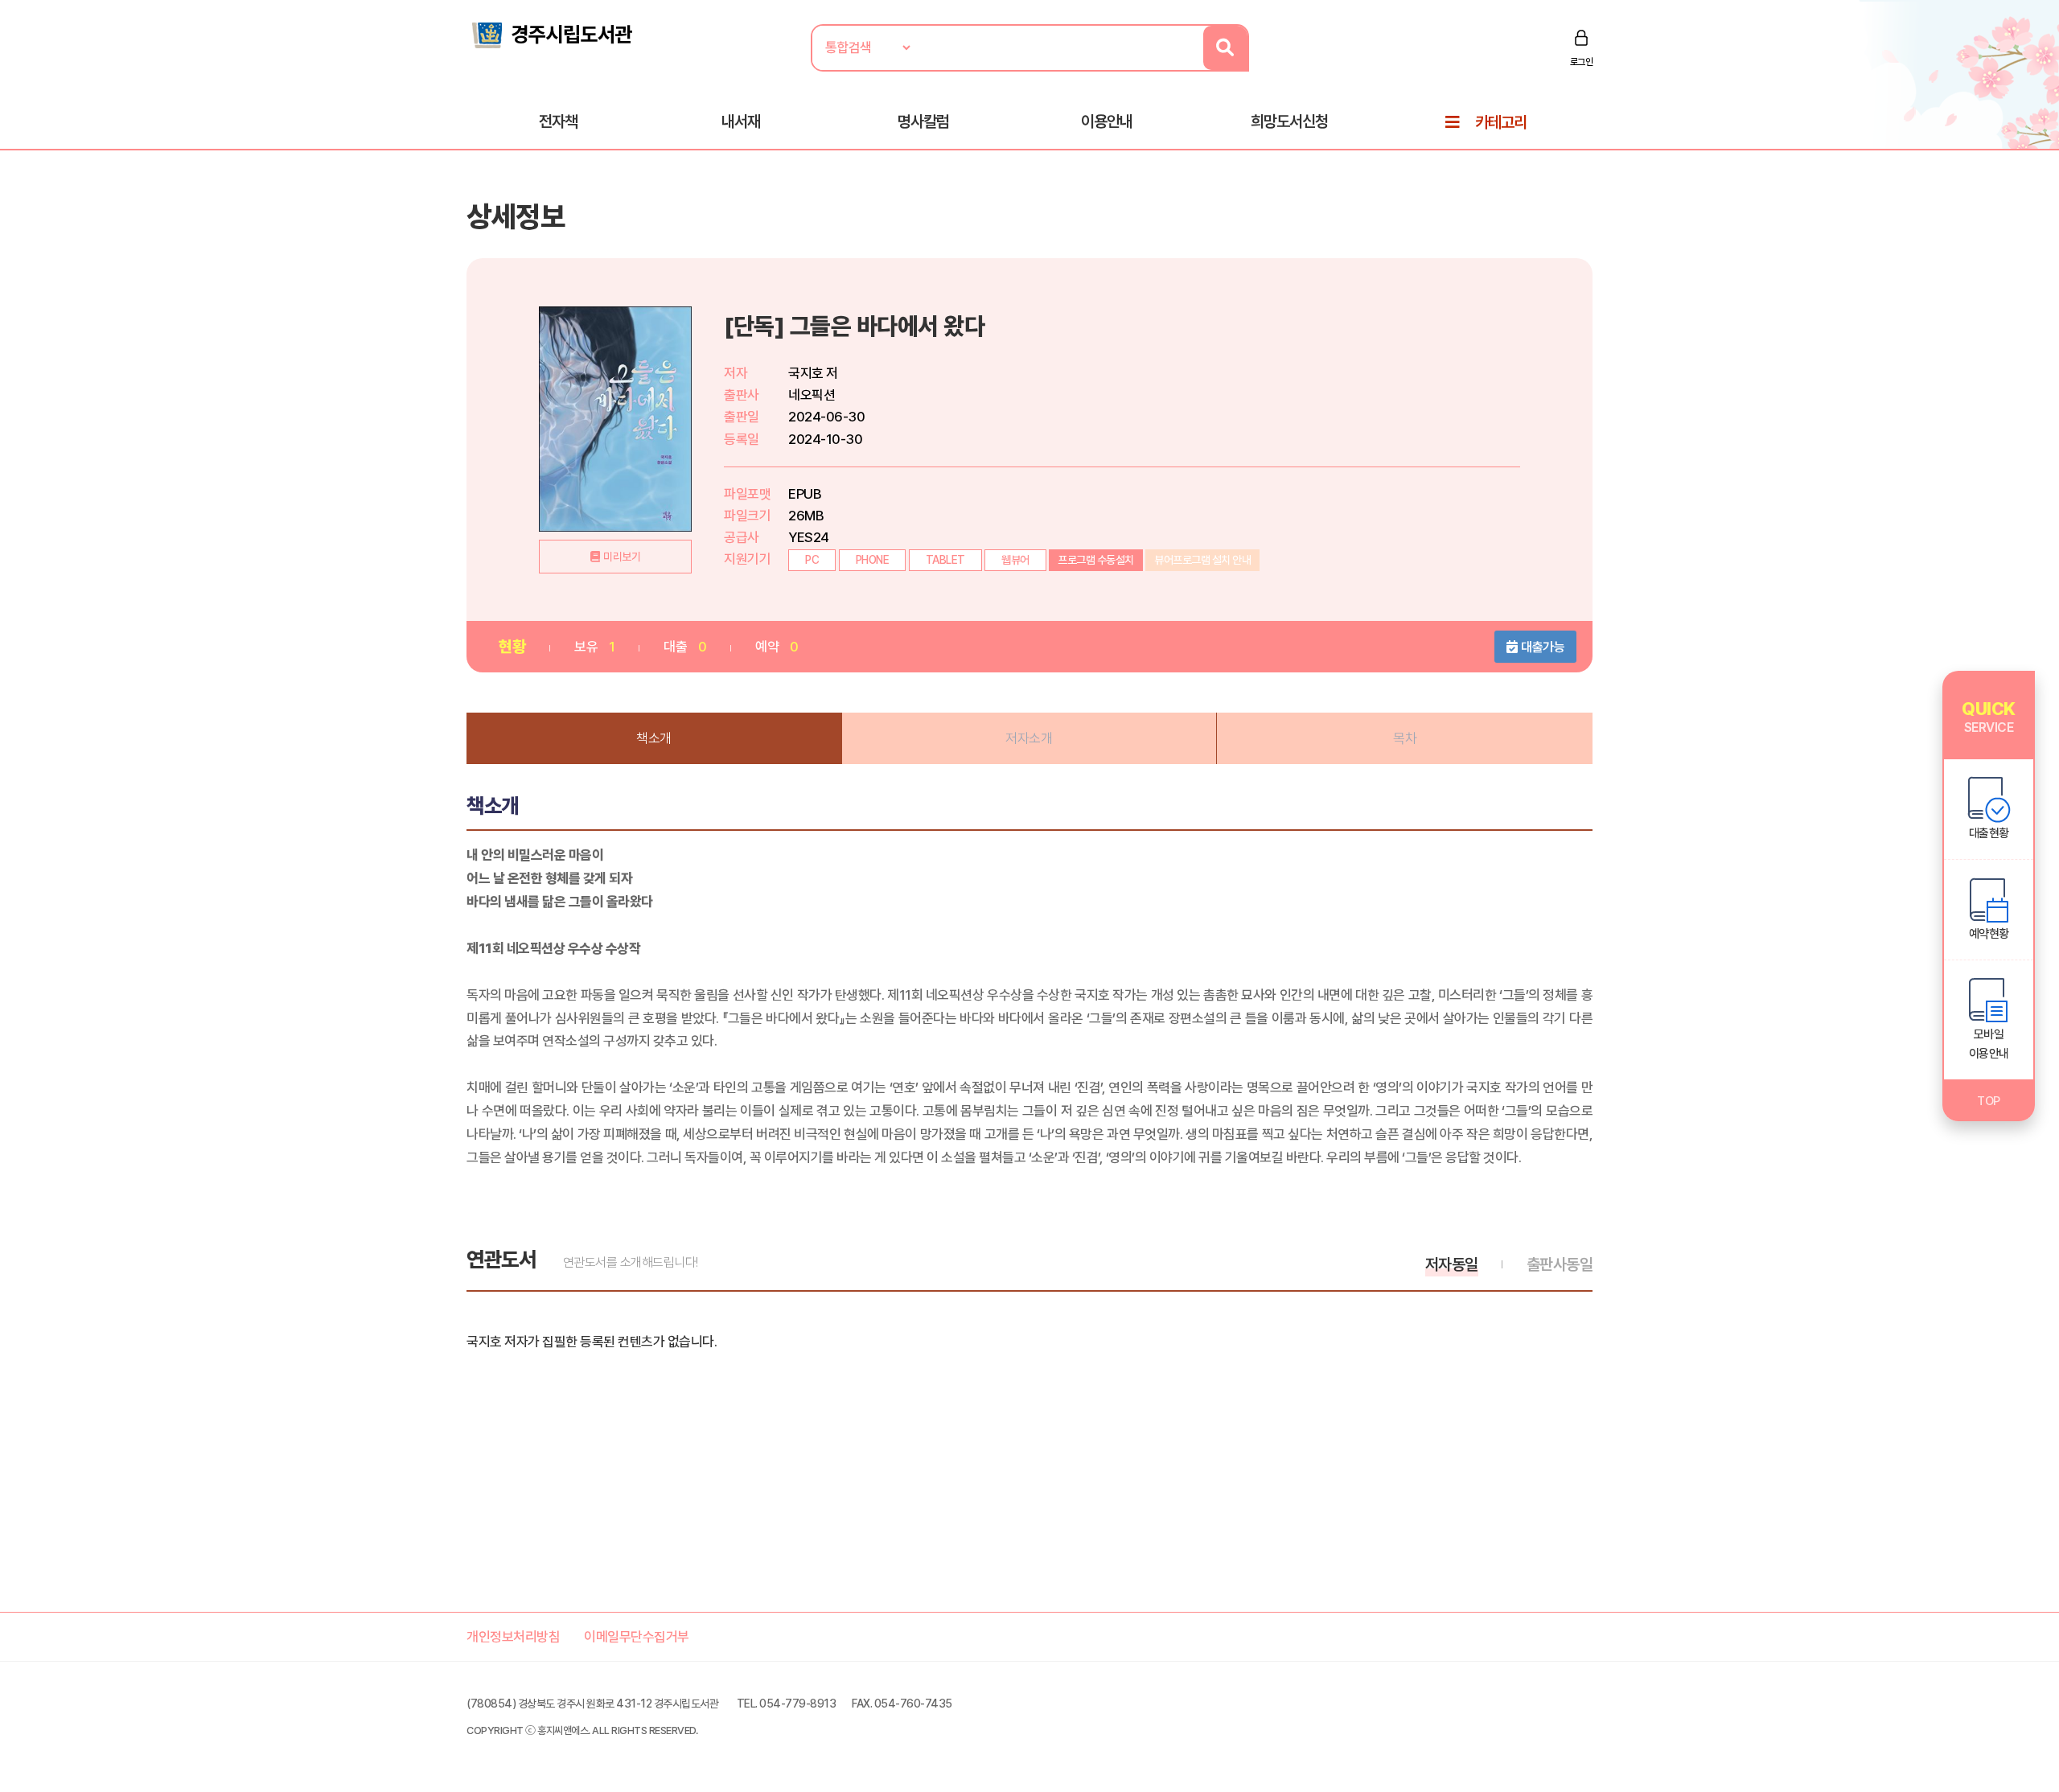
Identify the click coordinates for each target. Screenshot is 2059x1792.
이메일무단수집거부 (637, 1637)
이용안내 (1107, 121)
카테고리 (1501, 122)
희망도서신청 (1289, 121)
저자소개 (1029, 738)
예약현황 (1989, 934)
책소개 (654, 738)
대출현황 (1989, 833)
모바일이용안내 (1989, 1044)
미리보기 (622, 557)
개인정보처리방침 (513, 1637)
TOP (1989, 1101)
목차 (1405, 738)
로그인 (1582, 62)
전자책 (558, 121)
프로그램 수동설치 (1096, 560)
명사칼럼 (923, 121)
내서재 (741, 121)
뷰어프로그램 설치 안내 (1202, 560)
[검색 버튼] (1225, 48)
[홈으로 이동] (551, 34)
